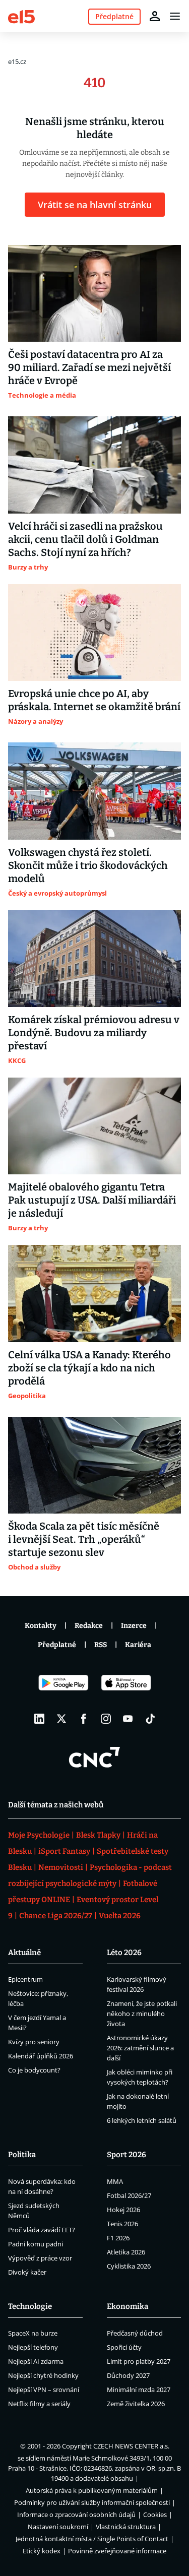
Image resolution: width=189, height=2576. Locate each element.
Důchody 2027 (128, 2375)
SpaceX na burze (33, 2333)
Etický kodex (42, 2551)
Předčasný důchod (135, 2333)
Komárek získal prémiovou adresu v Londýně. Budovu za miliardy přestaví (94, 1033)
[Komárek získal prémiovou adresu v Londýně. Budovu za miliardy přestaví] (94, 959)
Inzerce (134, 1626)
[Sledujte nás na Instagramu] (106, 1719)
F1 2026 (118, 2238)
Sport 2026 (127, 2155)
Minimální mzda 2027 (139, 2390)
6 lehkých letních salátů (142, 2120)
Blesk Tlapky (98, 1835)
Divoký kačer (27, 2272)
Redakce (89, 1626)
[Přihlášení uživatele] (155, 16)
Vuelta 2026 (120, 1916)
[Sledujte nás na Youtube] (128, 1719)
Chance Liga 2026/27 (56, 1916)
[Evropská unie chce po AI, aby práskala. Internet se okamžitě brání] (94, 633)
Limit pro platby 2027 (139, 2361)
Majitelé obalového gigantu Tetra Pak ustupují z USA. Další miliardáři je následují (92, 1200)
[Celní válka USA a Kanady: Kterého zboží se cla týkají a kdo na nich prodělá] (94, 1293)
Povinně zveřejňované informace (117, 2551)
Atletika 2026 (126, 2252)
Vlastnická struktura (126, 2527)
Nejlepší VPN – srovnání (44, 2390)
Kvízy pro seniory (34, 2042)
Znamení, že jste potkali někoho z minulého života (142, 2014)
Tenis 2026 (122, 2224)
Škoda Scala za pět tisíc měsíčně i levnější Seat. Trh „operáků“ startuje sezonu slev (84, 1539)
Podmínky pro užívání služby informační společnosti (92, 2502)
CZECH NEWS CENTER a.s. (131, 2446)
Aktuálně (24, 1953)
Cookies (155, 2515)
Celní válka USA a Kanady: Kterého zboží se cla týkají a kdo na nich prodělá (89, 1368)
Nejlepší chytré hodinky (43, 2375)
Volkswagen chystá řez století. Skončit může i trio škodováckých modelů (88, 865)
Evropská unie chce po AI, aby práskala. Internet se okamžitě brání (94, 700)
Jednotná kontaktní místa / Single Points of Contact (92, 2539)
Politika (22, 2155)
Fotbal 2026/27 (129, 2195)
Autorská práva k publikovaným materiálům (92, 2490)
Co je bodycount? (34, 2070)
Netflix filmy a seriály (39, 2404)
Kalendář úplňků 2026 (41, 2056)
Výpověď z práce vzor (40, 2258)
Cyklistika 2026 (129, 2266)
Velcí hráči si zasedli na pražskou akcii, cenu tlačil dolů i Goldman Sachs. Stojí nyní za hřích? (85, 539)
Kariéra (138, 1645)
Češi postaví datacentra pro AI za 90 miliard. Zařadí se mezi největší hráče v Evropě (89, 367)
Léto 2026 (124, 1953)
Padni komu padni (36, 2244)
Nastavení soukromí (58, 2527)
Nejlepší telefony (33, 2347)
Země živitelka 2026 (136, 2404)
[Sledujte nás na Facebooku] (84, 1719)
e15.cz (17, 61)
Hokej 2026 (123, 2210)
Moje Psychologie (39, 1835)
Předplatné (57, 1645)
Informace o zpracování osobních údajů (76, 2515)
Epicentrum (25, 1979)
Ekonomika (128, 2306)
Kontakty (41, 1626)
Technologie (30, 2306)
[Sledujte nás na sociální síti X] (61, 1719)
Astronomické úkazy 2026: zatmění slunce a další (140, 2048)
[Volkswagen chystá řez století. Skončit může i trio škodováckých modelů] (94, 791)
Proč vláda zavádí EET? (42, 2230)
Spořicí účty (124, 2347)
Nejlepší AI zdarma (36, 2361)
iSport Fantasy (64, 1851)
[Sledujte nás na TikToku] (150, 1719)
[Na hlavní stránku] (21, 16)
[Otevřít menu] (175, 16)
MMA (115, 2181)
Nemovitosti (61, 1867)
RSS (101, 1645)
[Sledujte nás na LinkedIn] (39, 1719)
